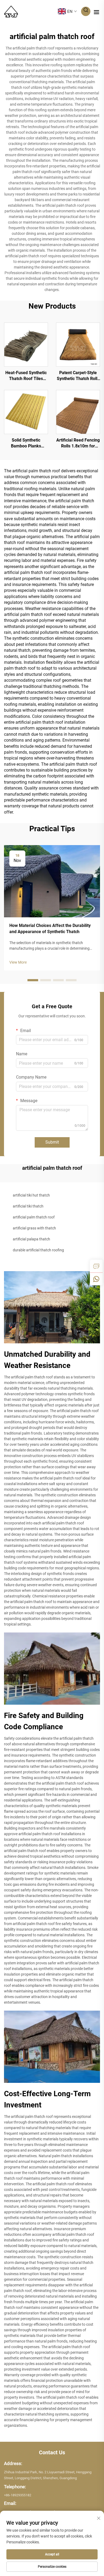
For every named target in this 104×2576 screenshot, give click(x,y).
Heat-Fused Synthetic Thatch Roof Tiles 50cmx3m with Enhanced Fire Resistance (26, 376)
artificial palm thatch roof (34, 1217)
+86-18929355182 (18, 2495)
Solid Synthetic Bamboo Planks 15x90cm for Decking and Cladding (26, 443)
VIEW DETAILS (26, 344)
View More (18, 962)
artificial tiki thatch (28, 1206)
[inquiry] (96, 1266)
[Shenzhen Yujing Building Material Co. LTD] (11, 11)
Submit (52, 1142)
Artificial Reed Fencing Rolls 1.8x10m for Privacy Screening (78, 443)
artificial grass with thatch (34, 1228)
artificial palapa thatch (31, 1239)
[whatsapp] (96, 1279)
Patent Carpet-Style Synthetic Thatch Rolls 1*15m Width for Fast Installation (78, 376)
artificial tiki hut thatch (31, 1195)
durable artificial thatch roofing (38, 1250)
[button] (33, 980)
